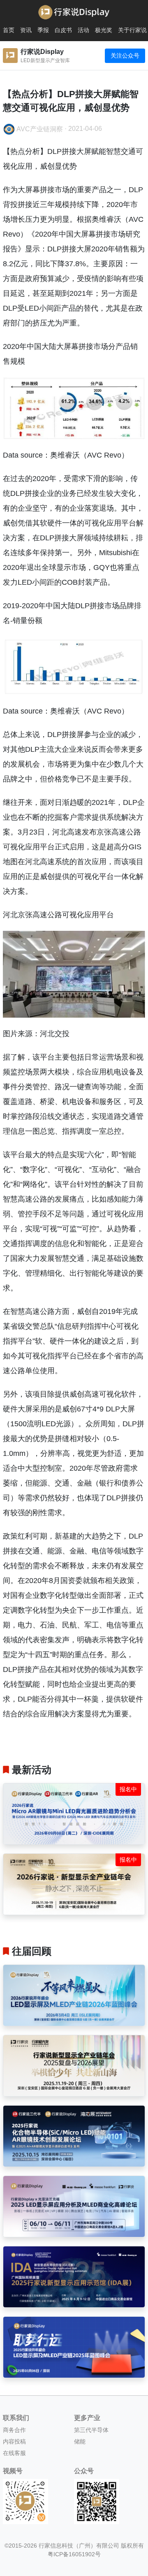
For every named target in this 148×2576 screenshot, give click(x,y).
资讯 (26, 30)
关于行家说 (132, 30)
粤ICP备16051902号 (74, 2554)
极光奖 (104, 30)
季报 (43, 30)
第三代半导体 (91, 2430)
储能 (80, 2441)
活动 (83, 30)
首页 (9, 30)
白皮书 (63, 30)
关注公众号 (125, 56)
